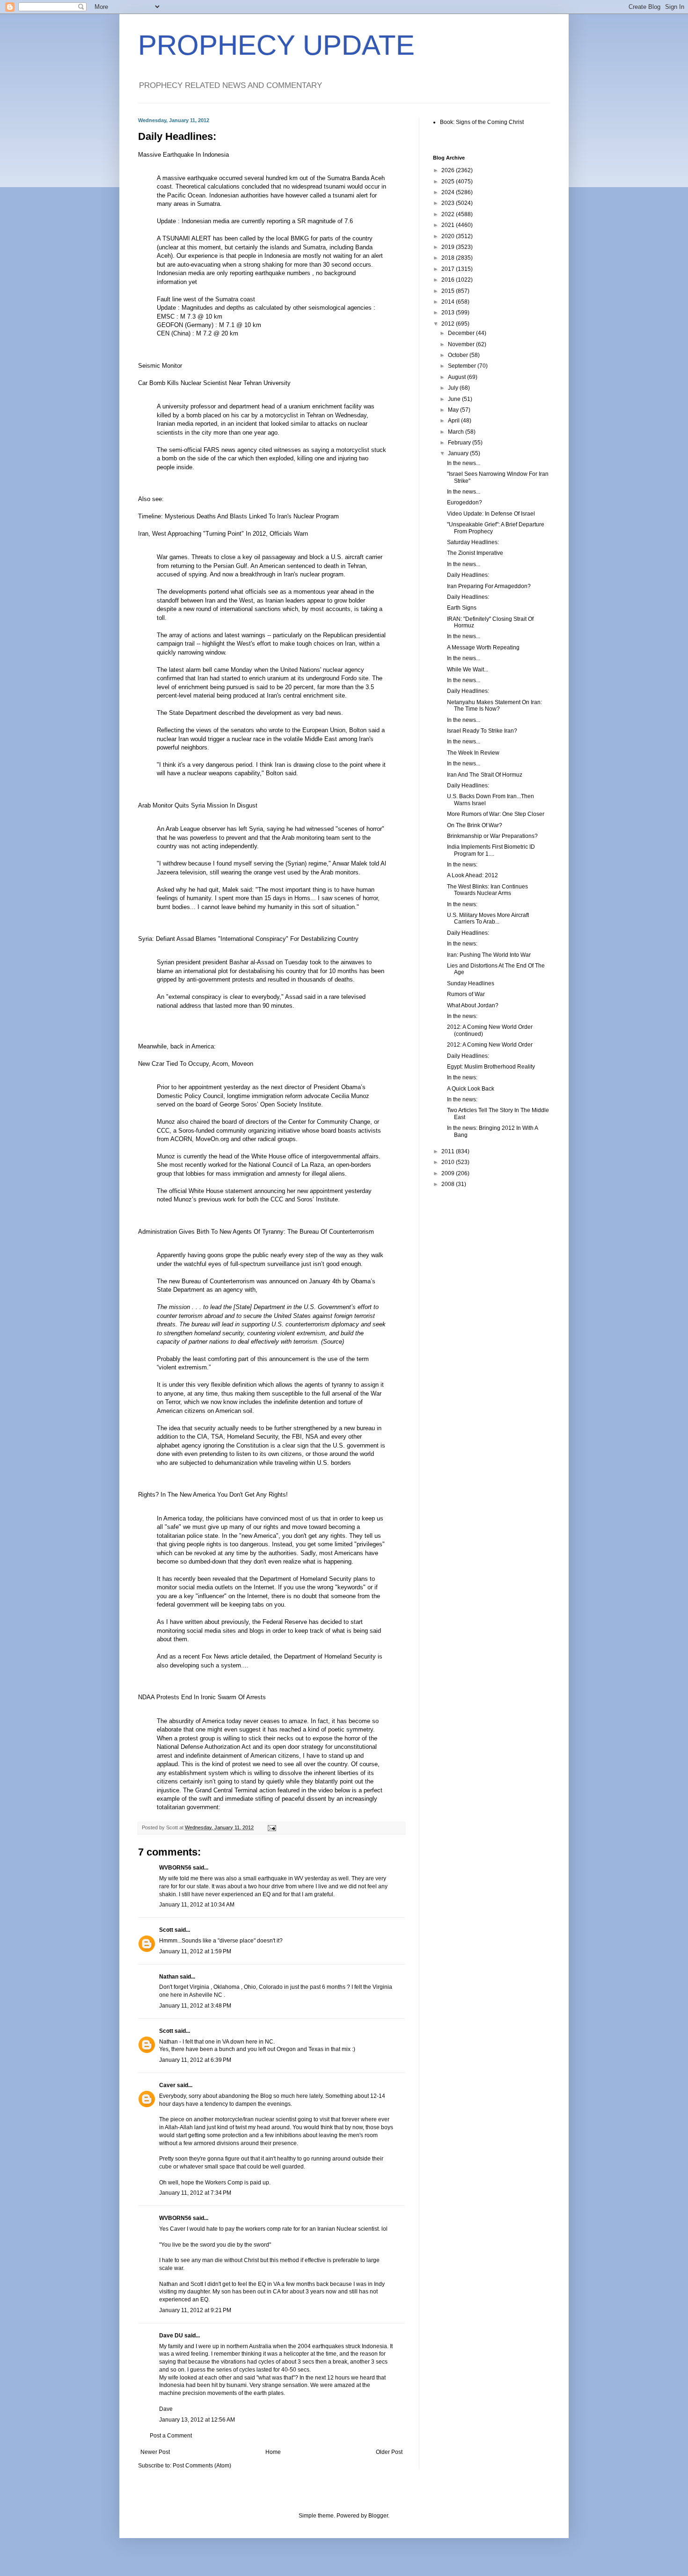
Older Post (389, 2452)
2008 (449, 1184)
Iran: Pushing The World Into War (489, 955)
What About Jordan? (473, 1005)
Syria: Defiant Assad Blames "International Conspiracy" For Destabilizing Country (248, 939)
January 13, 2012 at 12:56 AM (197, 2420)
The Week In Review (473, 753)
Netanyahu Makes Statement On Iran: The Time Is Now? (494, 706)
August (457, 377)
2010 (449, 1162)
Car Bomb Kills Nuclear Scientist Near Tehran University (214, 383)
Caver (167, 2085)
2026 (449, 170)
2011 (449, 1151)
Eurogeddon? (465, 502)
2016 (449, 280)
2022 (449, 214)
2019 (449, 247)
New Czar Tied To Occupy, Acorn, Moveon (196, 1064)
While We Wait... (468, 669)
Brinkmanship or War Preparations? (492, 836)
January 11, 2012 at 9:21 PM (195, 2310)
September (463, 366)
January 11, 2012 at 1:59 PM (195, 1951)
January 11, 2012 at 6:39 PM (195, 2060)
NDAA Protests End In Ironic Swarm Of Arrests (202, 1697)
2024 (449, 192)
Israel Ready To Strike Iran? (482, 731)
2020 (449, 236)
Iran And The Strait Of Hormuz (485, 775)
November (462, 344)
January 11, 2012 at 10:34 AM (197, 1905)
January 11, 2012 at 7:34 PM (195, 2193)
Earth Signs (462, 608)
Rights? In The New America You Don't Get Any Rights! (213, 1495)
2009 (449, 1173)
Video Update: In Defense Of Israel (491, 514)
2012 (449, 324)
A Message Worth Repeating (483, 648)
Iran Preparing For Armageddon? (489, 586)
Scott (166, 1930)
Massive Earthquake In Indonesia (183, 155)
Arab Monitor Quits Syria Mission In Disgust (198, 805)
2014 (449, 302)
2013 (449, 313)
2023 (449, 203)
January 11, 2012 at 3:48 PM (195, 2006)
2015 (449, 291)
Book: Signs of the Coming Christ (482, 122)
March (457, 432)
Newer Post (155, 2452)
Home (273, 2452)
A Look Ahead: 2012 (472, 875)
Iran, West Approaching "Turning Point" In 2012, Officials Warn (223, 534)
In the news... (464, 463)
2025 (449, 182)
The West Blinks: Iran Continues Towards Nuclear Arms (487, 890)
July (454, 388)
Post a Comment (171, 2436)
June (455, 399)
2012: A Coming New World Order (490, 1045)
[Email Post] (271, 1827)
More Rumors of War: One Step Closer (496, 814)
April (454, 421)
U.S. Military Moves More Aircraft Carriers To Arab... (488, 918)
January (459, 453)
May (454, 410)
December (462, 333)
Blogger (378, 2516)
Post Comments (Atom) (202, 2466)
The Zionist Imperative (475, 553)
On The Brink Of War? (475, 825)
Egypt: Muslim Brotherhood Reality (491, 1067)
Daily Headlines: (468, 575)
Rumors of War (466, 994)
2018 (449, 258)
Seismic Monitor (160, 366)
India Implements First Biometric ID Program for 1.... (491, 850)
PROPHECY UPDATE (276, 45)
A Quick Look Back (471, 1089)
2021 (449, 225)
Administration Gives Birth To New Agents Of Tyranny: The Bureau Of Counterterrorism (256, 1232)
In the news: (462, 865)
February (460, 443)
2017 (449, 269)
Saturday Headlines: (473, 542)
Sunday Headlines (471, 983)
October (459, 355)
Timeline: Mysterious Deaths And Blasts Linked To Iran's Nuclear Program (238, 516)
